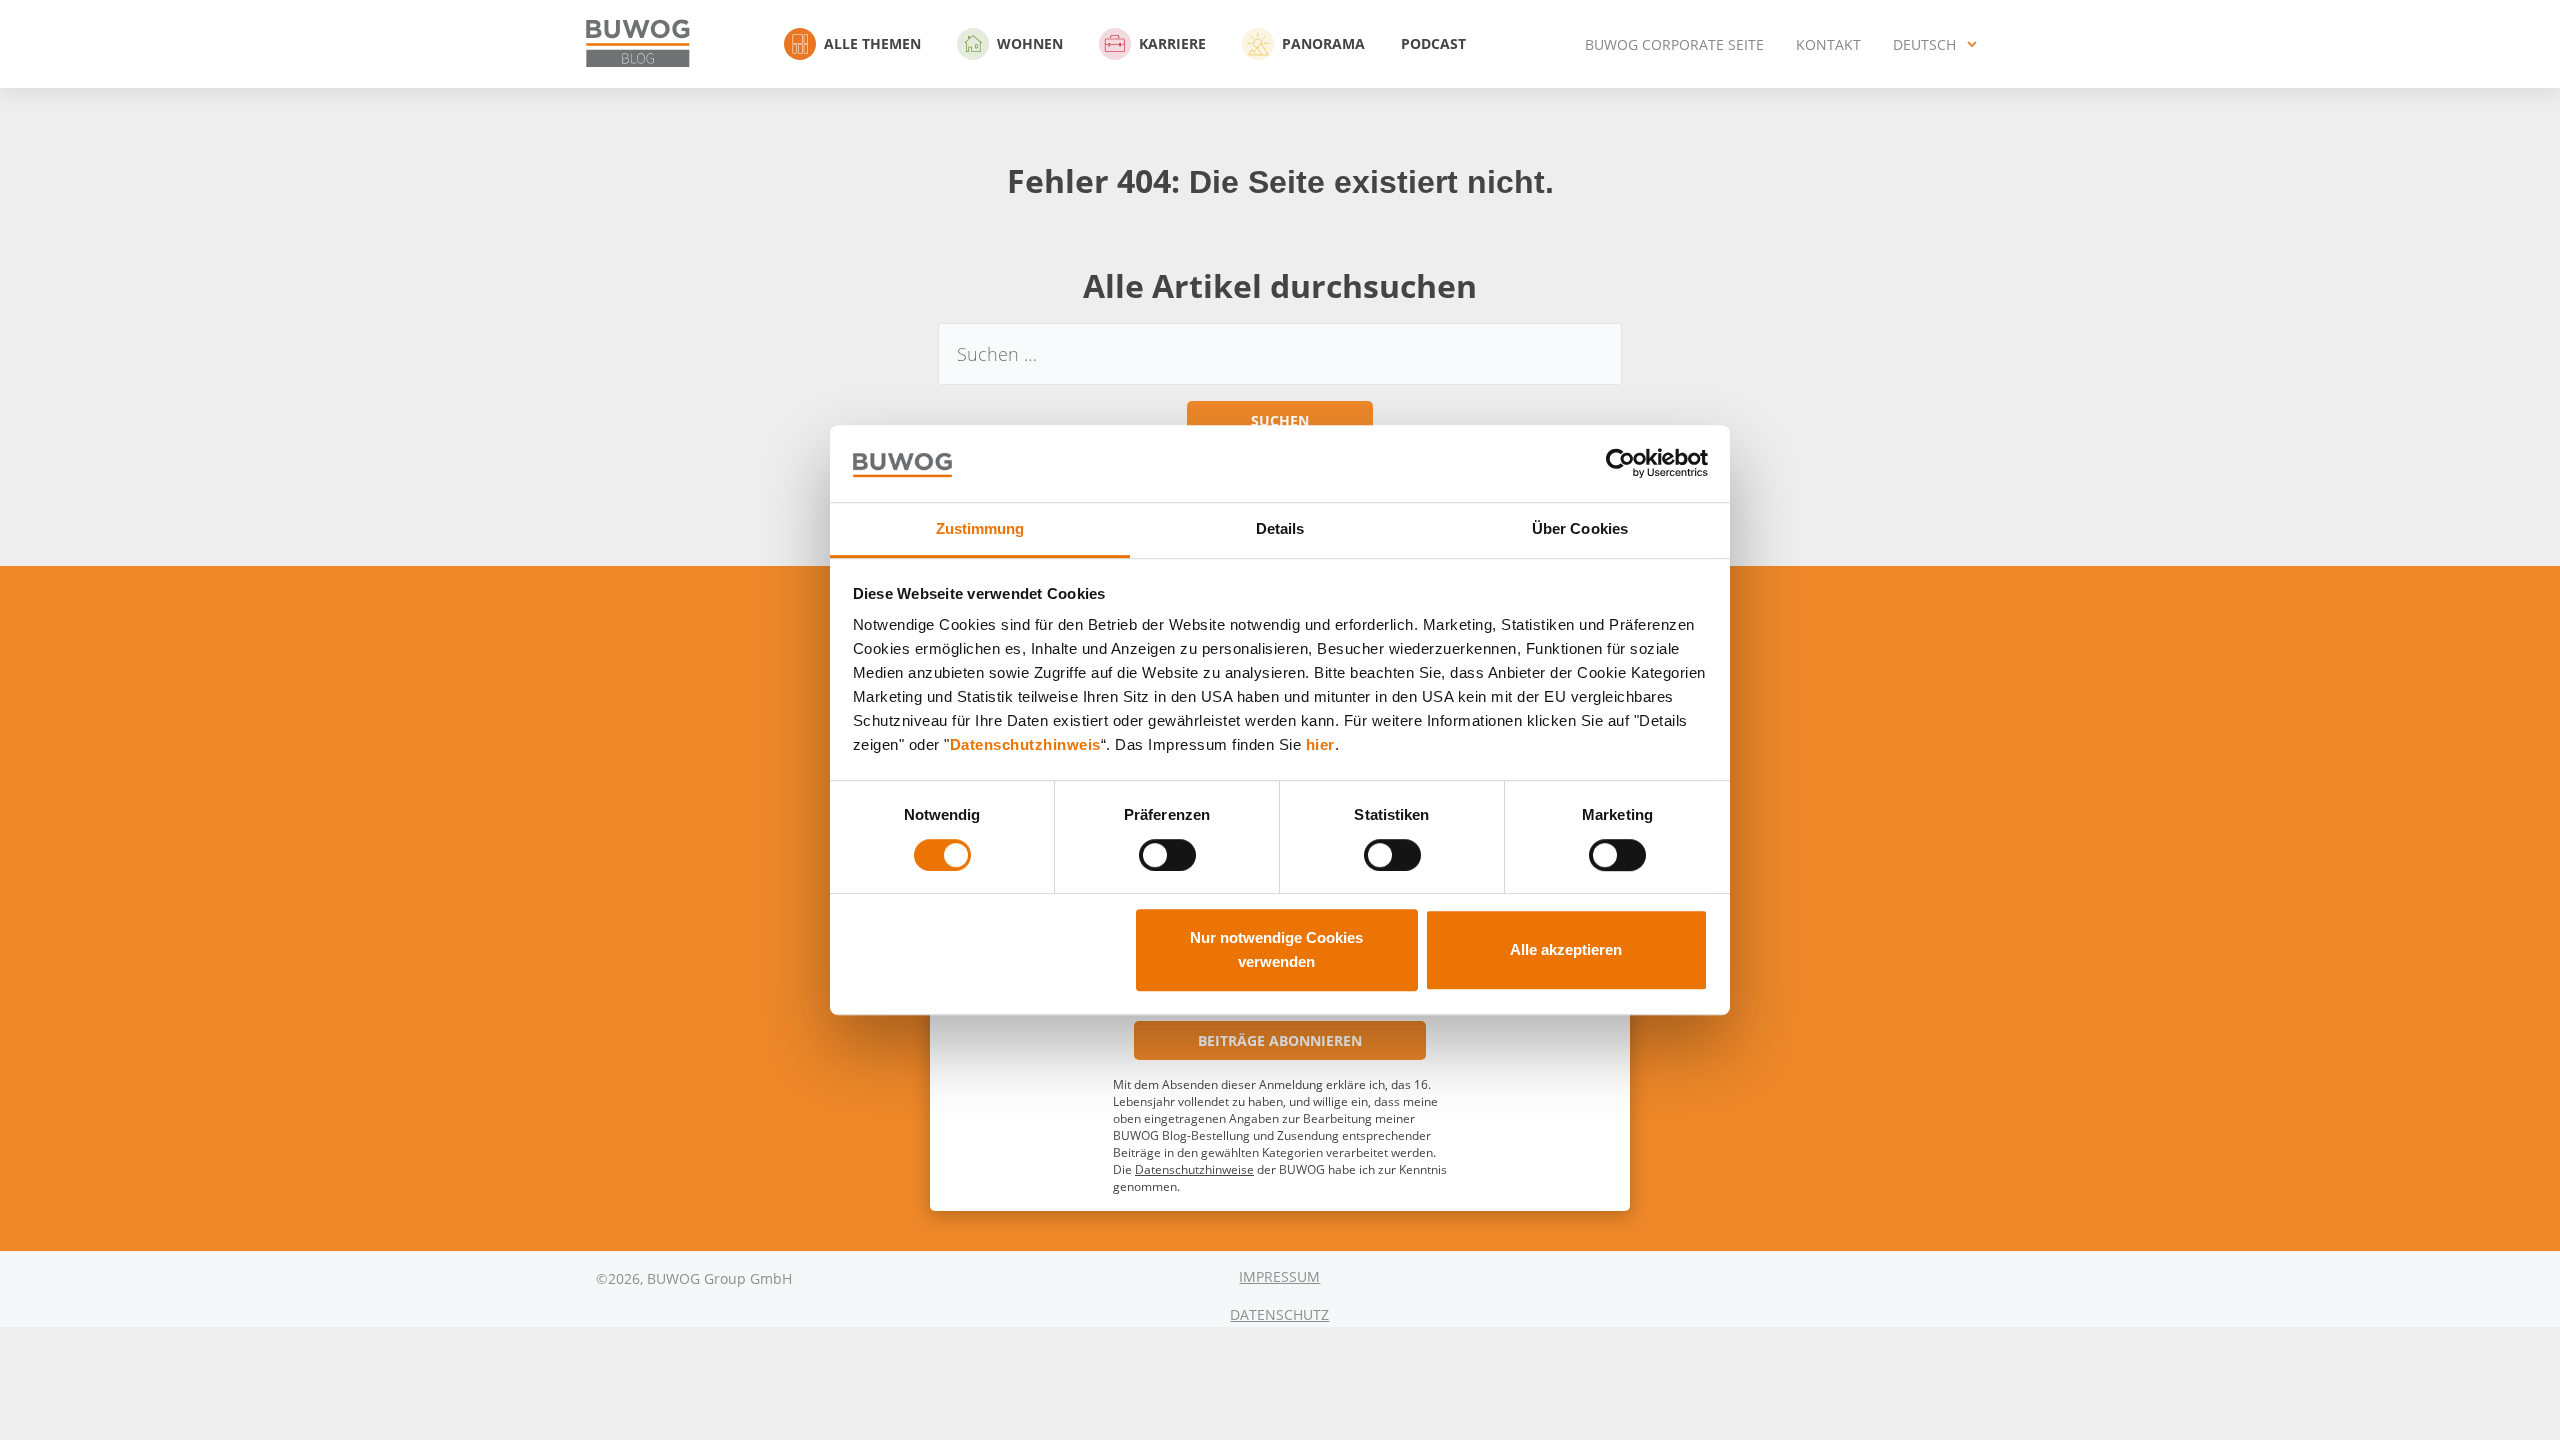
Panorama (1323, 43)
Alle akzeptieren (1566, 949)
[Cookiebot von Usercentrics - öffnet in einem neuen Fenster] (1620, 464)
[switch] (1167, 855)
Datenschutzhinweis (1025, 745)
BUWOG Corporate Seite (1674, 44)
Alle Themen (872, 43)
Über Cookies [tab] (1580, 528)
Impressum (1279, 1276)
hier (1320, 745)
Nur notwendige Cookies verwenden (1276, 949)
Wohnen (1030, 43)
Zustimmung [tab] (980, 528)
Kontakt (1828, 44)
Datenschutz (1279, 1314)
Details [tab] (1280, 528)
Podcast (1433, 43)
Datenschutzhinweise (1194, 1169)
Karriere (1172, 43)
